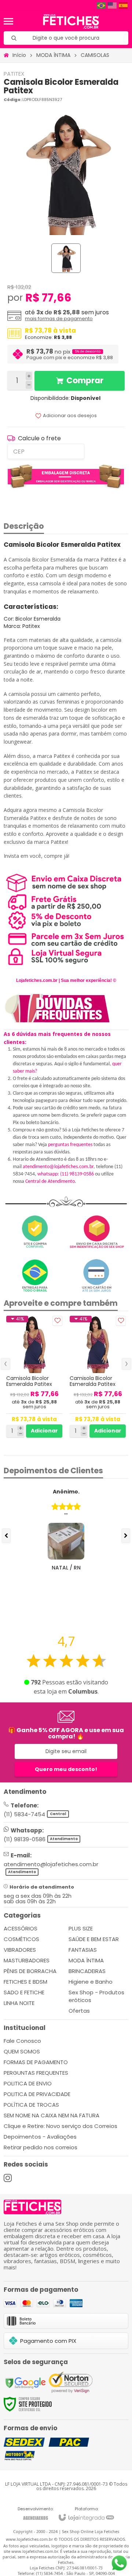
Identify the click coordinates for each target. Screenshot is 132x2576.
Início (19, 55)
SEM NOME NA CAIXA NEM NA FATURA (52, 2115)
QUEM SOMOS (22, 2051)
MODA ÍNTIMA (53, 55)
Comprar (85, 381)
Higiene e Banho (91, 1982)
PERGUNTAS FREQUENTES (36, 2073)
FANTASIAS (83, 1950)
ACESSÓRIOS (21, 1928)
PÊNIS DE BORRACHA (30, 1971)
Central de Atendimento (50, 1182)
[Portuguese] (102, 5)
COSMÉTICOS (21, 1939)
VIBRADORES (20, 1950)
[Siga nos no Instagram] (8, 2178)
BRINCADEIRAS (87, 1971)
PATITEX (14, 74)
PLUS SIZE (81, 1928)
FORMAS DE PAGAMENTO (36, 2062)
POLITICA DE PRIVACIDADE (37, 2094)
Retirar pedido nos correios (41, 2147)
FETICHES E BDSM (25, 1982)
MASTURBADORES (27, 1960)
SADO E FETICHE (24, 1992)
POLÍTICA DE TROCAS (31, 2105)
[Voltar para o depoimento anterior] (6, 1536)
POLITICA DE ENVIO (28, 2083)
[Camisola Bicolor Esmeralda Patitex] (34, 1377)
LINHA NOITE (19, 2003)
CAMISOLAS (95, 55)
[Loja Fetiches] (71, 21)
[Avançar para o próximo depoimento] (126, 1536)
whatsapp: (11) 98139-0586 (66, 1174)
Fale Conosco (22, 2041)
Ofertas (79, 2011)
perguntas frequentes (70, 1145)
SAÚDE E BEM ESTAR (94, 1939)
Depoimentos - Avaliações (40, 2137)
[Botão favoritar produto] (57, 1321)
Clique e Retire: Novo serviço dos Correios (60, 2126)
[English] (113, 5)
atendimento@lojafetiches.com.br (58, 1167)
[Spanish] (124, 5)
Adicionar (44, 1431)
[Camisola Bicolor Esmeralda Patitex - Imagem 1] (66, 258)
